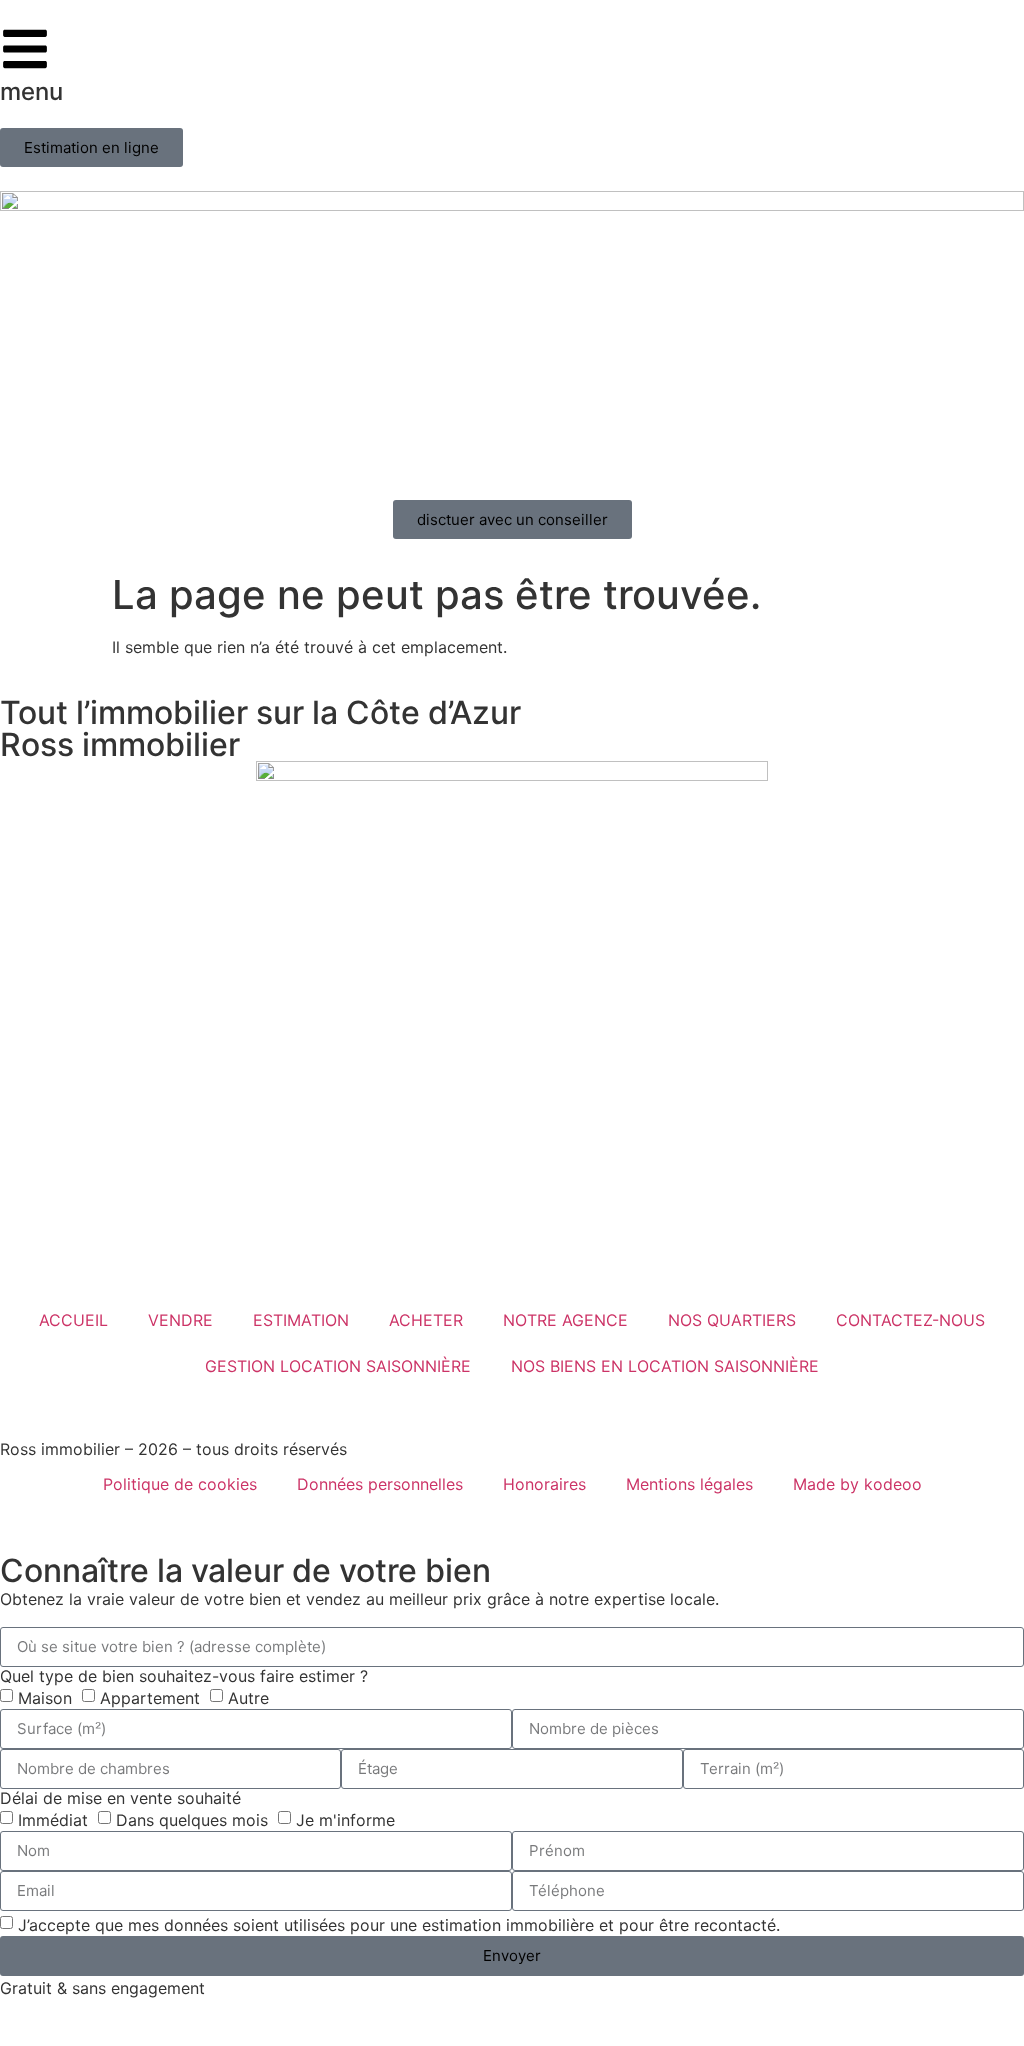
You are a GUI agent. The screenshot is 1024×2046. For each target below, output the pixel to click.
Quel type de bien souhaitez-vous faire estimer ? (184, 1676)
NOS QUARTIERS (732, 1320)
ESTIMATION (301, 1320)
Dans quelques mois (192, 1819)
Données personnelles (380, 1484)
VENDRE (180, 1320)
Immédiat (53, 1819)
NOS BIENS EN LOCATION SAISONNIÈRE (665, 1366)
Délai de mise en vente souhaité (120, 1798)
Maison (45, 1697)
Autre (248, 1697)
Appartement (150, 1697)
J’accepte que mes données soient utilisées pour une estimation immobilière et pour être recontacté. (399, 1924)
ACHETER (426, 1320)
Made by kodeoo (857, 1484)
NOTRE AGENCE (565, 1320)
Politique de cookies (180, 1484)
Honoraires (544, 1484)
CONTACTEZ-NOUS (910, 1320)
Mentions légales (689, 1484)
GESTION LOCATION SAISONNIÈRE (338, 1366)
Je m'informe (345, 1819)
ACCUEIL (73, 1320)
